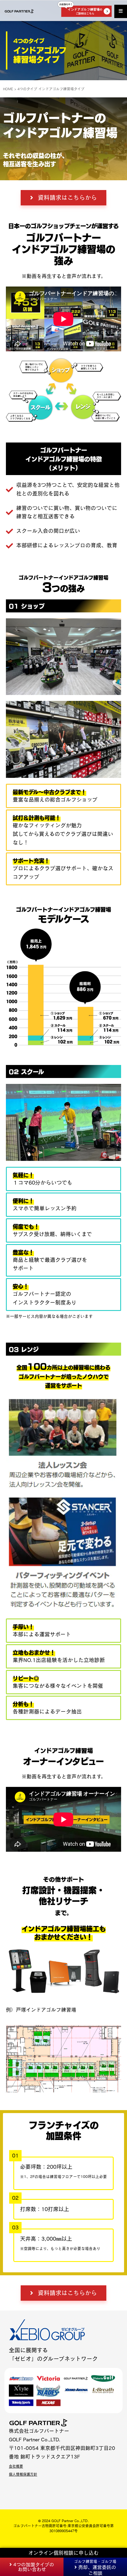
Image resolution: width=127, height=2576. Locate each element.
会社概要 (16, 2466)
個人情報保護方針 (23, 2474)
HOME (8, 89)
